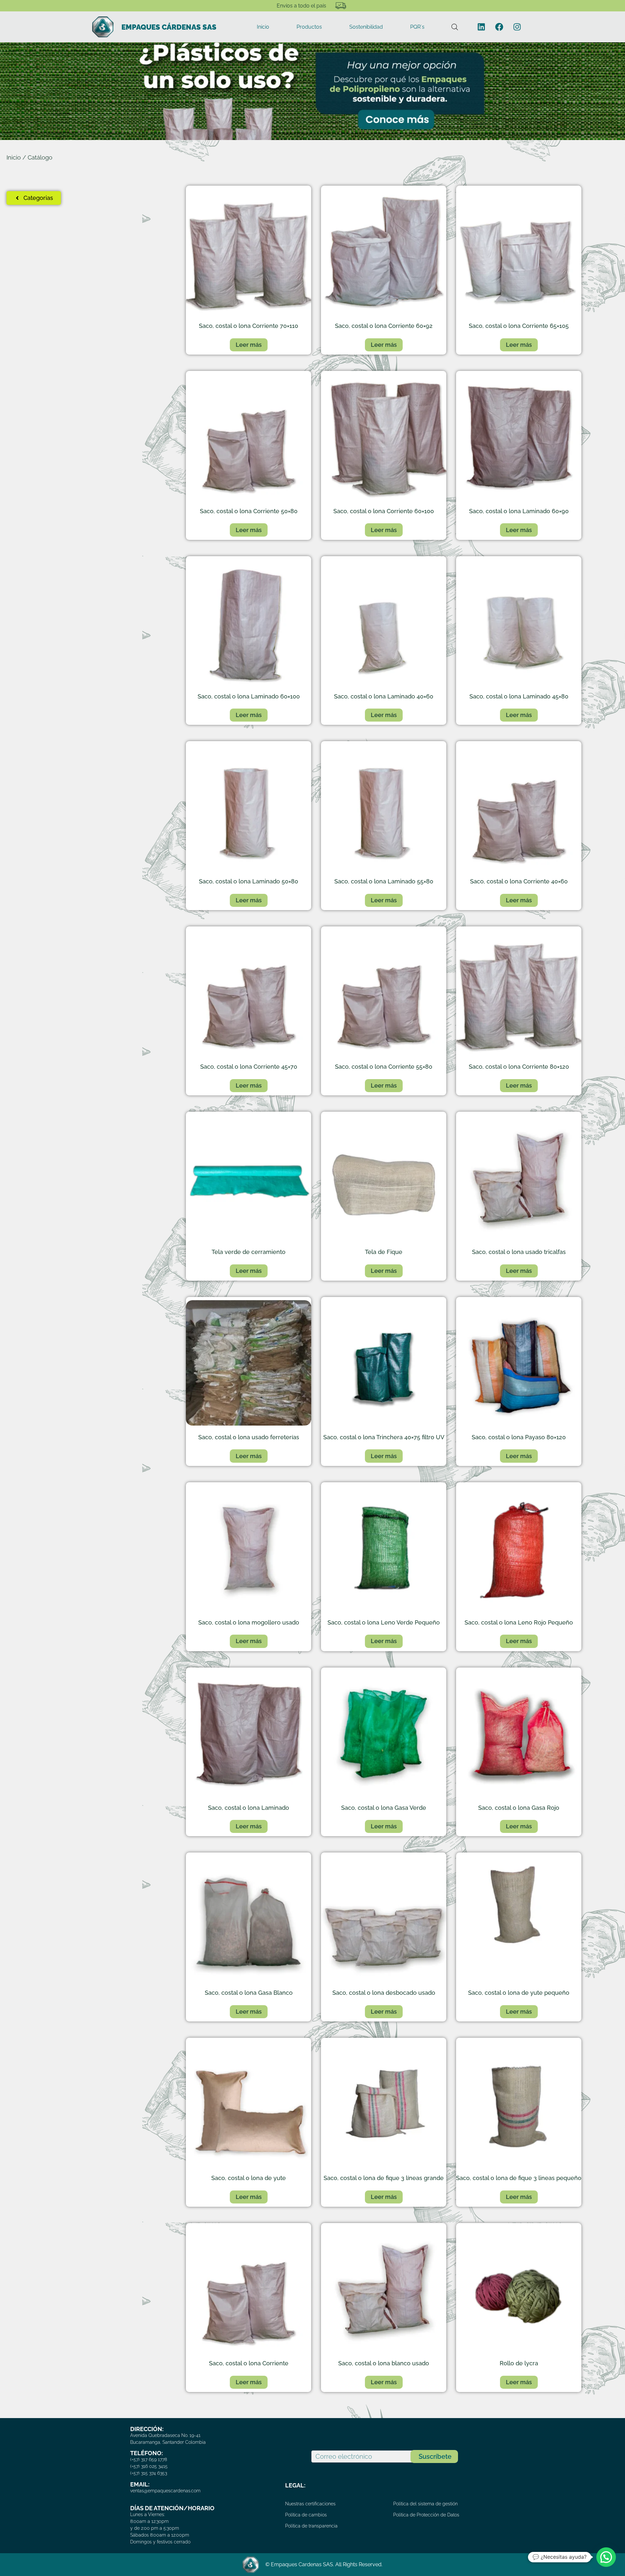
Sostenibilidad (366, 27)
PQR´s (417, 27)
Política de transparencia (311, 2526)
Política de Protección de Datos (426, 2515)
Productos (309, 27)
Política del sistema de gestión (425, 2504)
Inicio (263, 27)
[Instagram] (517, 27)
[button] (606, 2557)
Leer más (249, 345)
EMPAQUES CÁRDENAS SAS (169, 27)
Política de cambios (306, 2515)
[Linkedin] (481, 27)
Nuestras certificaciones (310, 2504)
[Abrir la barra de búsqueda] (455, 27)
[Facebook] (499, 27)
